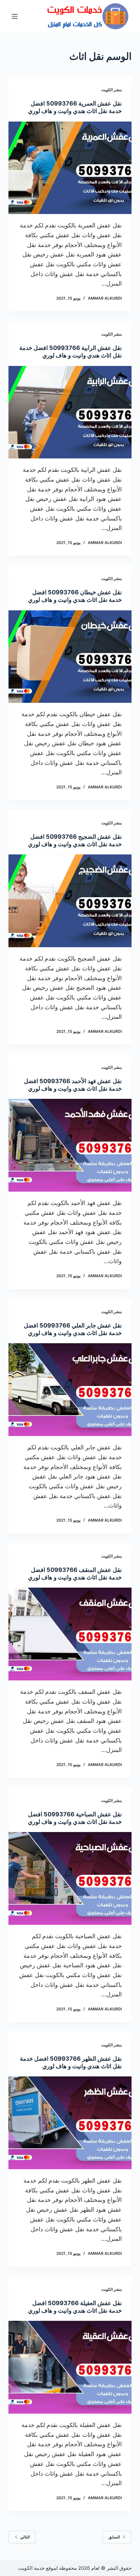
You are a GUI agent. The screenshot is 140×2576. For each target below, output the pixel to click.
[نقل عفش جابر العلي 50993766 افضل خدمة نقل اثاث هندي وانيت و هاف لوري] (70, 1390)
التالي (25, 2537)
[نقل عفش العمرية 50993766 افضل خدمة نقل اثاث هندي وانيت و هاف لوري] (70, 168)
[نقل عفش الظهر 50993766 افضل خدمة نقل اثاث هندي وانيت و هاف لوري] (70, 2123)
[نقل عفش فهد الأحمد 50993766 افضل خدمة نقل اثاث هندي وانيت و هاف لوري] (70, 1145)
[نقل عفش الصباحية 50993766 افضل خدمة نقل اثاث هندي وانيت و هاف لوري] (70, 1878)
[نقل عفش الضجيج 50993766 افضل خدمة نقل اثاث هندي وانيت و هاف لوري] (70, 901)
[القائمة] (15, 16)
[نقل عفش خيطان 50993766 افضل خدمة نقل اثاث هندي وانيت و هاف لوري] (70, 657)
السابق (114, 2537)
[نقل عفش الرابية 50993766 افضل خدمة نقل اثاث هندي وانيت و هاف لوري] (70, 412)
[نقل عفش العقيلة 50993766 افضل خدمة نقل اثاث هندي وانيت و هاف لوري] (70, 2367)
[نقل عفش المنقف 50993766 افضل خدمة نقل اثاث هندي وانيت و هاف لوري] (70, 1634)
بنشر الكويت (112, 90)
